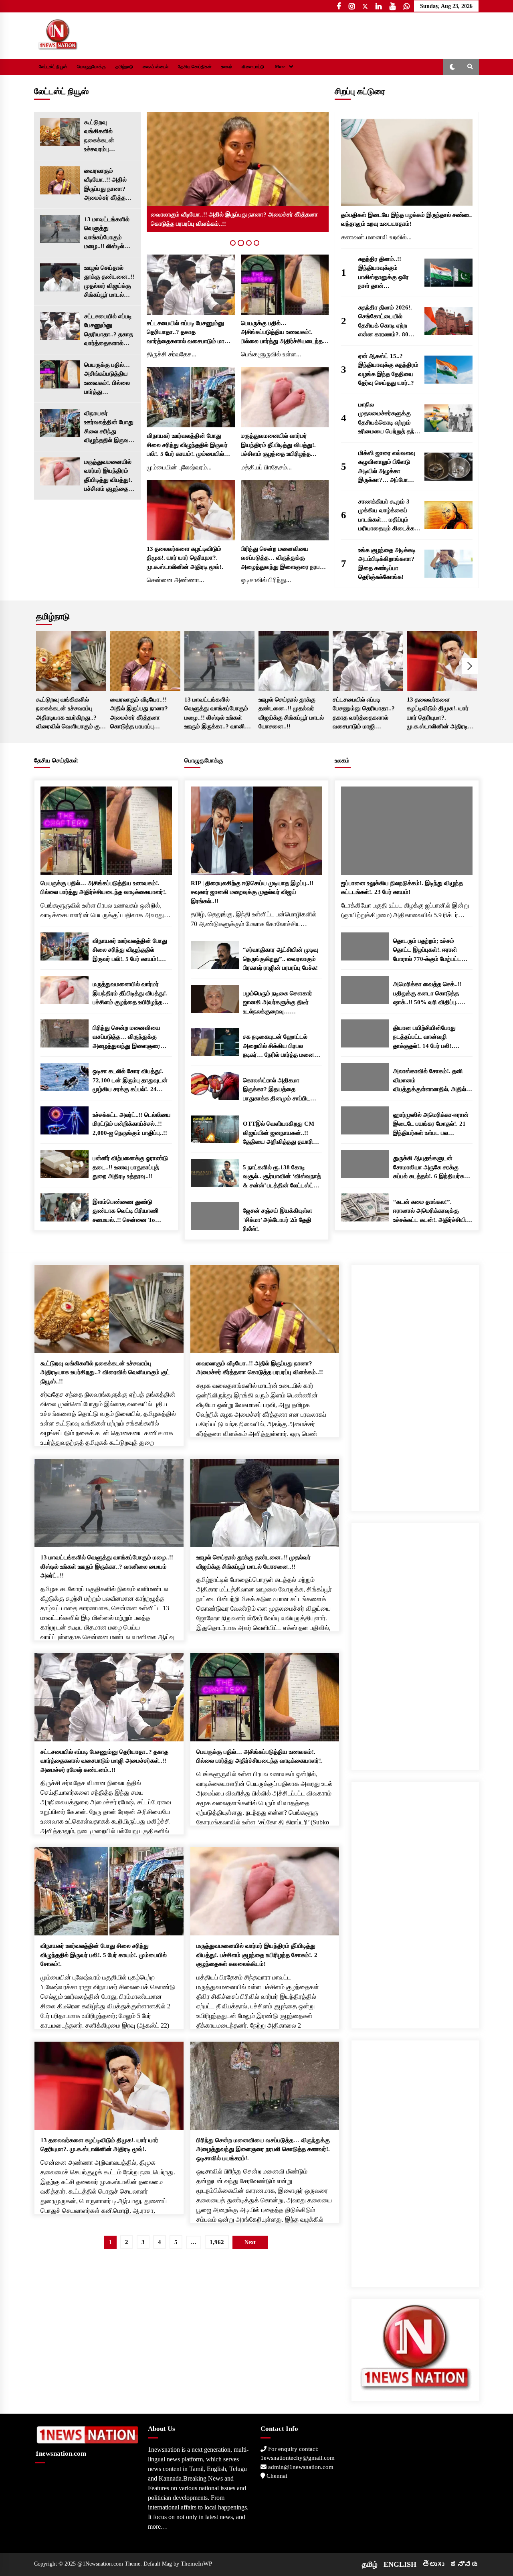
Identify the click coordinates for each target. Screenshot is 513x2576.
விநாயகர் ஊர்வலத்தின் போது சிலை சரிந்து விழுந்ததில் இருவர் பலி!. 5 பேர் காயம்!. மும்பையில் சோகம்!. (109, 428)
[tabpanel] (238, 172)
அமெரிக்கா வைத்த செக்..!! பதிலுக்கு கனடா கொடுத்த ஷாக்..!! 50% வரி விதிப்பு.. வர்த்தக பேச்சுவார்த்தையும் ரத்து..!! (427, 994)
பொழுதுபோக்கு (91, 67)
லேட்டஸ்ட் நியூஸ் (53, 67)
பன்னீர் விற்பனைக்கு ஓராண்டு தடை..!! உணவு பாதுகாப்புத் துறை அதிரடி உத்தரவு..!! (130, 1167)
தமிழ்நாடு (124, 67)
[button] (452, 67)
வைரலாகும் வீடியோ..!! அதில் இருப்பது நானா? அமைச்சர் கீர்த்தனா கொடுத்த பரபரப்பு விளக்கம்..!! (109, 185)
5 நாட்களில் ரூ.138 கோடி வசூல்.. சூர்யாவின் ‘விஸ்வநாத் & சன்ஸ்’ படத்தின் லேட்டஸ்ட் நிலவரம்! (282, 1177)
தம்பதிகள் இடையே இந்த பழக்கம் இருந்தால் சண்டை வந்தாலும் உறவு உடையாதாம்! (407, 219)
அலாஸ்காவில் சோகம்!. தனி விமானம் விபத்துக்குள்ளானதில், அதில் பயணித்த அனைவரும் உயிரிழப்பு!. (430, 1081)
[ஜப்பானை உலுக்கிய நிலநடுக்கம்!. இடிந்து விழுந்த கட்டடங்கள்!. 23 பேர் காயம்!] (407, 831)
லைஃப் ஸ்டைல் (156, 67)
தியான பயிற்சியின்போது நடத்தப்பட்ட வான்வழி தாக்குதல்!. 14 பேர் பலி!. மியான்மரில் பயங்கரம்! (424, 1038)
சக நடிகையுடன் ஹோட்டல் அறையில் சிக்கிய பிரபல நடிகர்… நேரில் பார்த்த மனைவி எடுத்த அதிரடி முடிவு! (282, 1046)
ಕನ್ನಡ (465, 2564)
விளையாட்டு (253, 67)
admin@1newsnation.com (300, 2467)
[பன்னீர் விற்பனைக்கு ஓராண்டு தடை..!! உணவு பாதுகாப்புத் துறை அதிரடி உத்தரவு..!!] (65, 1164)
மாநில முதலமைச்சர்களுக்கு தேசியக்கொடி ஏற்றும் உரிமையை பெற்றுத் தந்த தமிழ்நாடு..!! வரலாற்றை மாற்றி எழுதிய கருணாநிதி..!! (388, 419)
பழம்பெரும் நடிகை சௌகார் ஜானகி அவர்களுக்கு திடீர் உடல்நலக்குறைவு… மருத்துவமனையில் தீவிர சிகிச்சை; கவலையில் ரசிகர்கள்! (278, 1003)
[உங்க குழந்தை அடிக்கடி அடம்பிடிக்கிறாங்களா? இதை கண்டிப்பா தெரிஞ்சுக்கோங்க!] (448, 564)
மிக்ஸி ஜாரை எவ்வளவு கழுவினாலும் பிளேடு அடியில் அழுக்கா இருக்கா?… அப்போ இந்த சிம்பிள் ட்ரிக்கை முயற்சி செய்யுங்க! (387, 467)
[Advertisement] (415, 1385)
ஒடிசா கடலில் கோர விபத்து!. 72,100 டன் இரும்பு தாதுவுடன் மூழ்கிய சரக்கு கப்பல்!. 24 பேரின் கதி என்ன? (130, 1081)
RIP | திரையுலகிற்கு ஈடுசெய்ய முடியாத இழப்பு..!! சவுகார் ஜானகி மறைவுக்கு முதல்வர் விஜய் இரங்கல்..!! (252, 892)
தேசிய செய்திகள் (195, 67)
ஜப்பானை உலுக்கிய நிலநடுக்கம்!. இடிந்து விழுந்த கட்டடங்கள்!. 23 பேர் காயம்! (402, 888)
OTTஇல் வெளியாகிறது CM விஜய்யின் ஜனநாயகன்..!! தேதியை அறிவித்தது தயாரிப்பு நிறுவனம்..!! (281, 1133)
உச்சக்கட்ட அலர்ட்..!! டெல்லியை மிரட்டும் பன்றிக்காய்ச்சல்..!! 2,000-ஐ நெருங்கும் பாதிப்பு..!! (132, 1124)
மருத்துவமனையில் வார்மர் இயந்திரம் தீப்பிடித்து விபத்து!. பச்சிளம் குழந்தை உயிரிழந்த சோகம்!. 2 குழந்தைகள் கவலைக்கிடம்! (108, 476)
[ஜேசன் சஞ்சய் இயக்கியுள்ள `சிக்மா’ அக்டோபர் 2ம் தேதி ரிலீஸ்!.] (215, 1216)
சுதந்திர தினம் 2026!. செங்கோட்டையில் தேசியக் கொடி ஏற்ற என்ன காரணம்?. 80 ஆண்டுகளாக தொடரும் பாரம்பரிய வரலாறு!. (388, 322)
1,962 (217, 2242)
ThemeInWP (196, 2564)
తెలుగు (433, 2564)
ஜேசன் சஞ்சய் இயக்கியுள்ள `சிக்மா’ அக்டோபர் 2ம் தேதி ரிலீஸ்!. (278, 1220)
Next (470, 666)
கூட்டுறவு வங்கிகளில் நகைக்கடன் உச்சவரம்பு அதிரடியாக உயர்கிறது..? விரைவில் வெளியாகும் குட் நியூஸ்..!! (105, 136)
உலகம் (227, 67)
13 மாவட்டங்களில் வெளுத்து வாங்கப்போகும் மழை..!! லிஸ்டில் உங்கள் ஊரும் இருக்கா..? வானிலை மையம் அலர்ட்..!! (107, 234)
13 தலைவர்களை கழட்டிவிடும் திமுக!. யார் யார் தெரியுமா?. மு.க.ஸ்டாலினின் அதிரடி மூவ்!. (185, 558)
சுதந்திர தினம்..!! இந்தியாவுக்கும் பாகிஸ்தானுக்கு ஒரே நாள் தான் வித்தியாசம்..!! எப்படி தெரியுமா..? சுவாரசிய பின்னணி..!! (385, 273)
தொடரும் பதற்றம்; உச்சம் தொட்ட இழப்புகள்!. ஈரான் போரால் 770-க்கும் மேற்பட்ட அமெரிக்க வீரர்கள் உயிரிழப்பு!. (430, 951)
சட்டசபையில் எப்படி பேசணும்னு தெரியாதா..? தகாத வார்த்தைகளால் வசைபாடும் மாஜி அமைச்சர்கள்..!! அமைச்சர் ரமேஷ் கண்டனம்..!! (109, 331)
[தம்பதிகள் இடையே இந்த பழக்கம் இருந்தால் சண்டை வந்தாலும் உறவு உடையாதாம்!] (407, 162)
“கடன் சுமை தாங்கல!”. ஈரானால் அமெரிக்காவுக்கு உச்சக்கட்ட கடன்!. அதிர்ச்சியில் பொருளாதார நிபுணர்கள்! (432, 1212)
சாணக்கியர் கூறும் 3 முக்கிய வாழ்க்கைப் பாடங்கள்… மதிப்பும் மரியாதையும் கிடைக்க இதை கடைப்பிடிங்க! (386, 516)
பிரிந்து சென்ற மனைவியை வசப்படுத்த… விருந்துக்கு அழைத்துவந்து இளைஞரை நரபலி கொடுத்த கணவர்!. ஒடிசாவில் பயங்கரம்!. (283, 559)
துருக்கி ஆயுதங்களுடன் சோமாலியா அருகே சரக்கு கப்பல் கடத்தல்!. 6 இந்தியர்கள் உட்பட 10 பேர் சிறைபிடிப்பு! (431, 1168)
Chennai (276, 2476)
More (280, 67)
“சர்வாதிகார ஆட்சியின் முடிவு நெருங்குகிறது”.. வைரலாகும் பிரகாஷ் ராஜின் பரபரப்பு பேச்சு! (281, 959)
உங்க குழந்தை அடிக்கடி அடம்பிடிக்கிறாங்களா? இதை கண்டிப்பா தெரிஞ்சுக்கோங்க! (387, 564)
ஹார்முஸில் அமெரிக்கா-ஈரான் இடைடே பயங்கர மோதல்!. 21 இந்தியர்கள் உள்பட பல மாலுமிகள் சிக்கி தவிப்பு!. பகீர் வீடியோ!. (431, 1125)
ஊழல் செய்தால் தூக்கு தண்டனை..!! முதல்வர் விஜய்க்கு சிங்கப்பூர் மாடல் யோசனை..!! (109, 282)
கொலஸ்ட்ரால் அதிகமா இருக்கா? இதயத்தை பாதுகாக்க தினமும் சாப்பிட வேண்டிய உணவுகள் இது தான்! (281, 1090)
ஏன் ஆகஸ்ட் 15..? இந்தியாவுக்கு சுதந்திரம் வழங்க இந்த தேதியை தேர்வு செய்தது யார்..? (388, 370)
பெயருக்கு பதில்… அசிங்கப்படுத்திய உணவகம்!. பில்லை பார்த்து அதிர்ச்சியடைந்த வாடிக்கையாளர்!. (107, 379)
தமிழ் (370, 2564)
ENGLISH (400, 2564)
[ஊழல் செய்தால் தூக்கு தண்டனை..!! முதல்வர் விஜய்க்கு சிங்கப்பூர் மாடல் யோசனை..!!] (60, 277)
